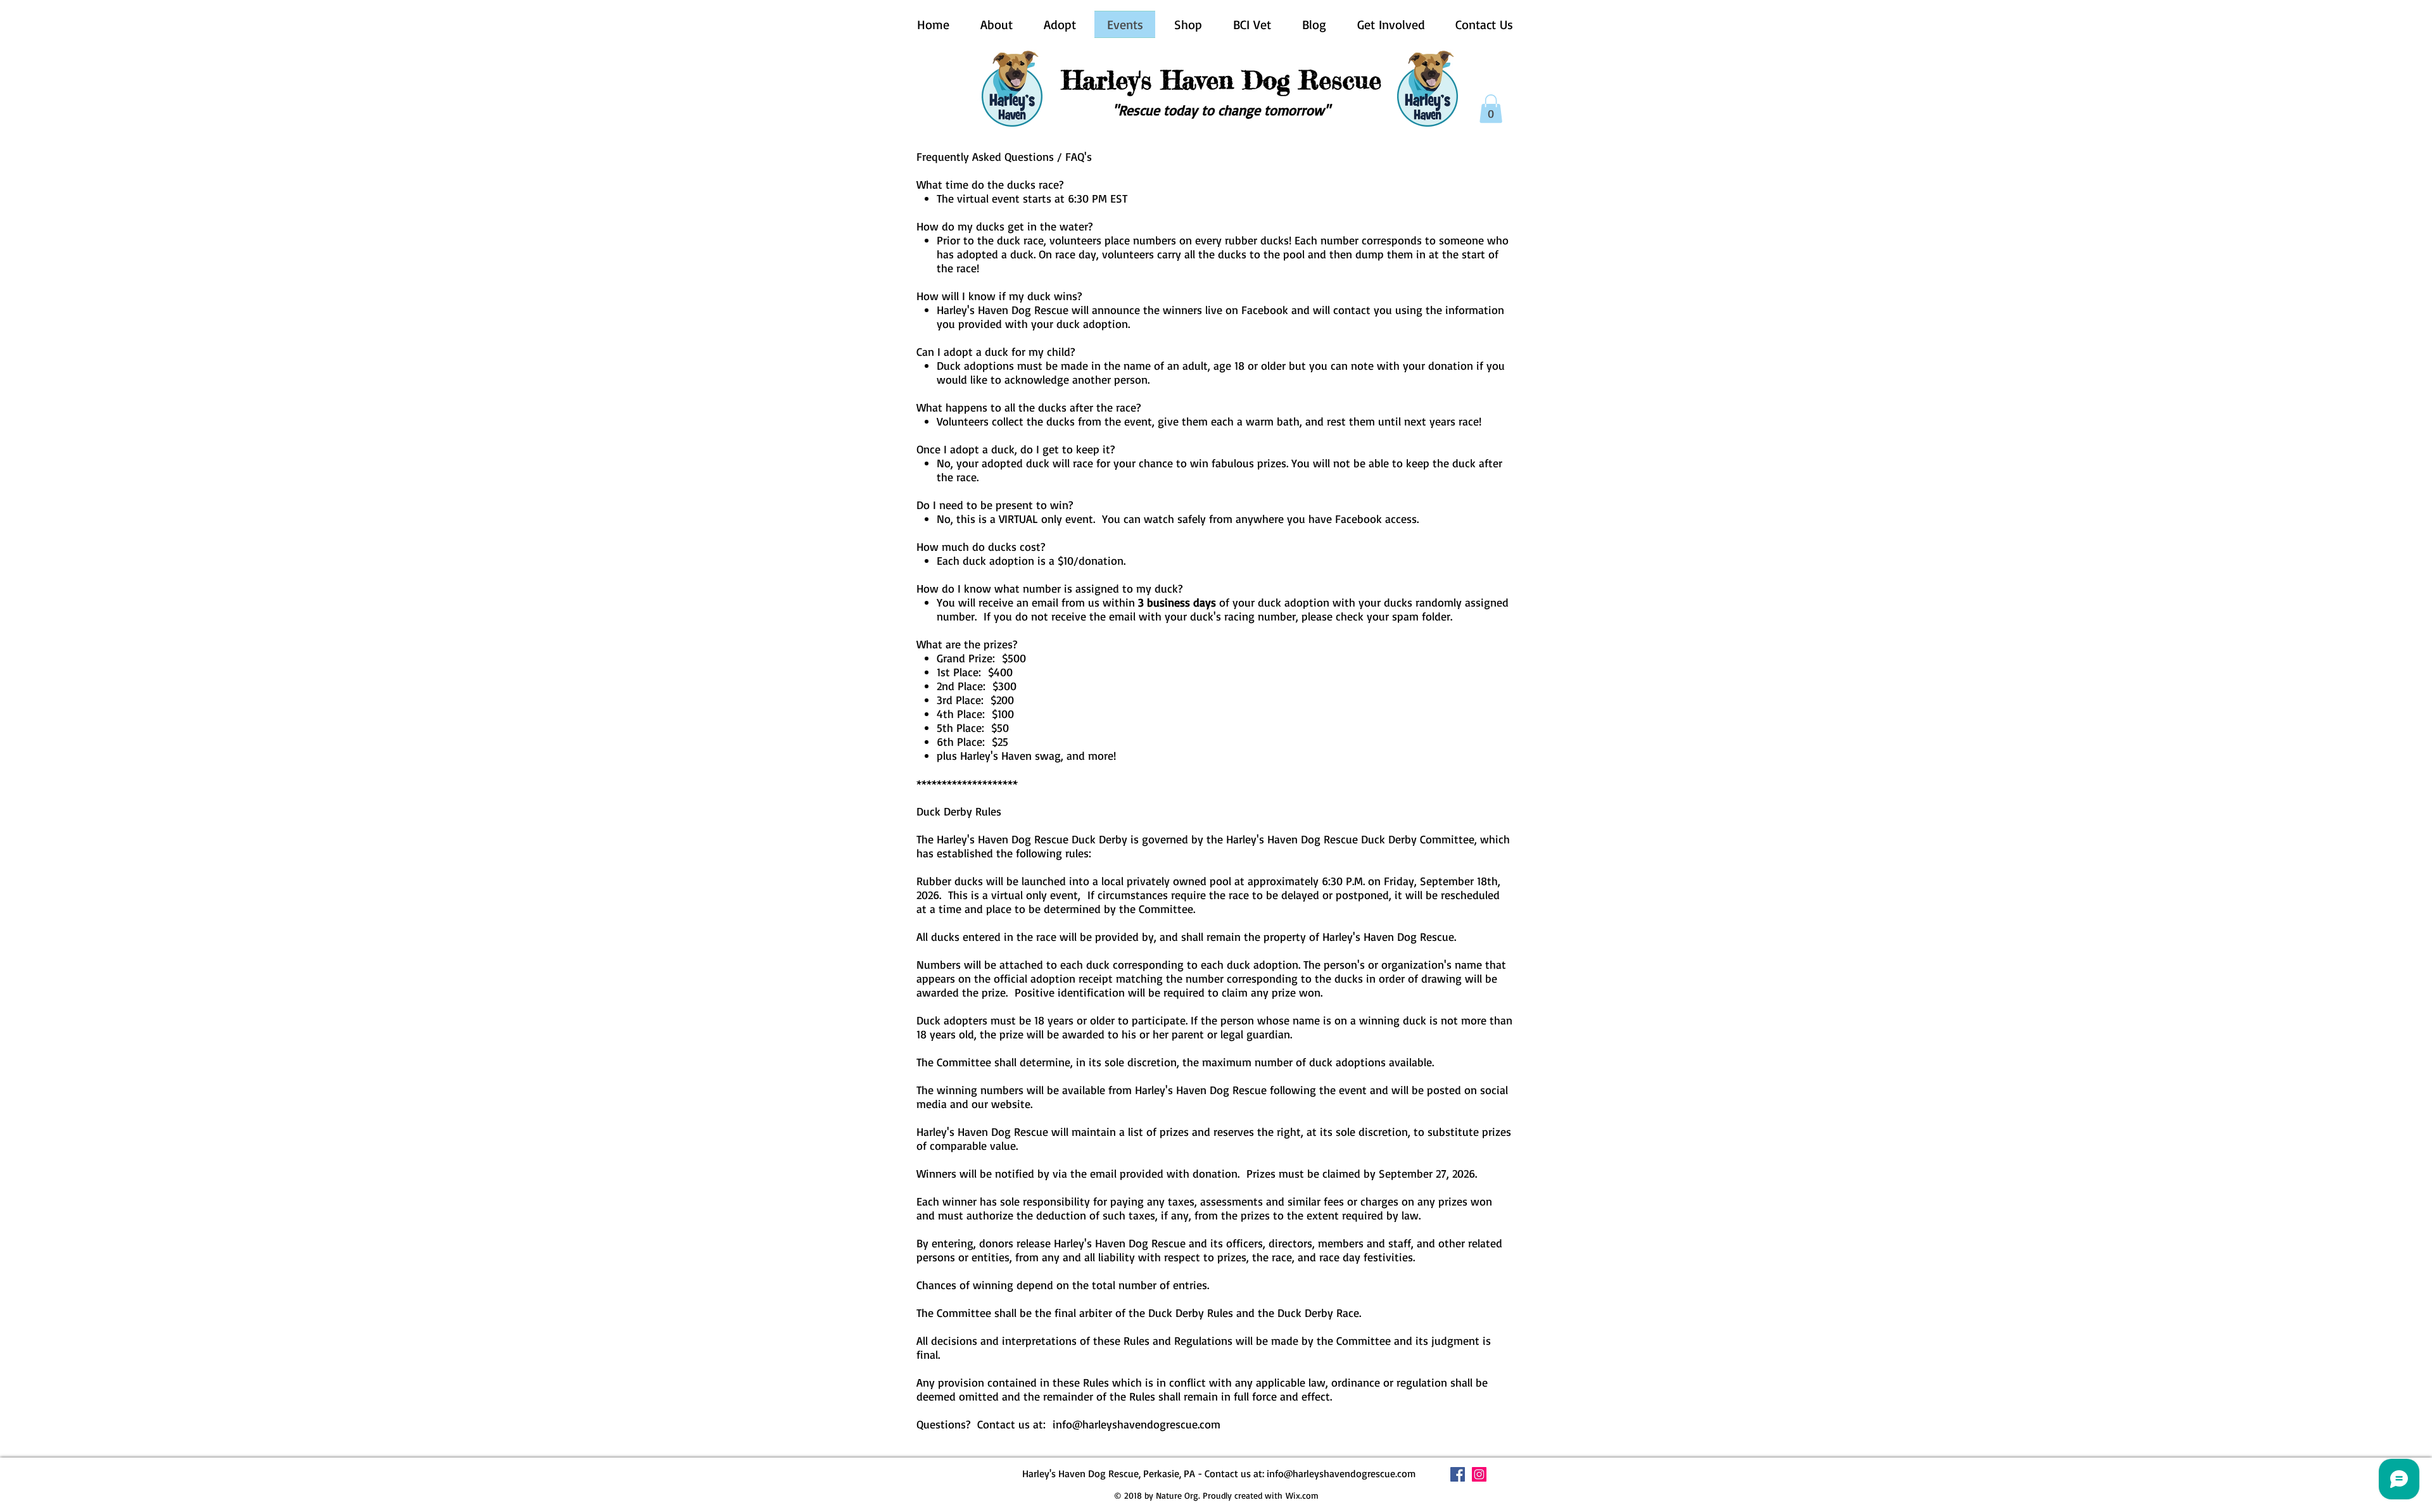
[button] (1491, 109)
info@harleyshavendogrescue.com (1137, 1424)
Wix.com (1302, 1495)
